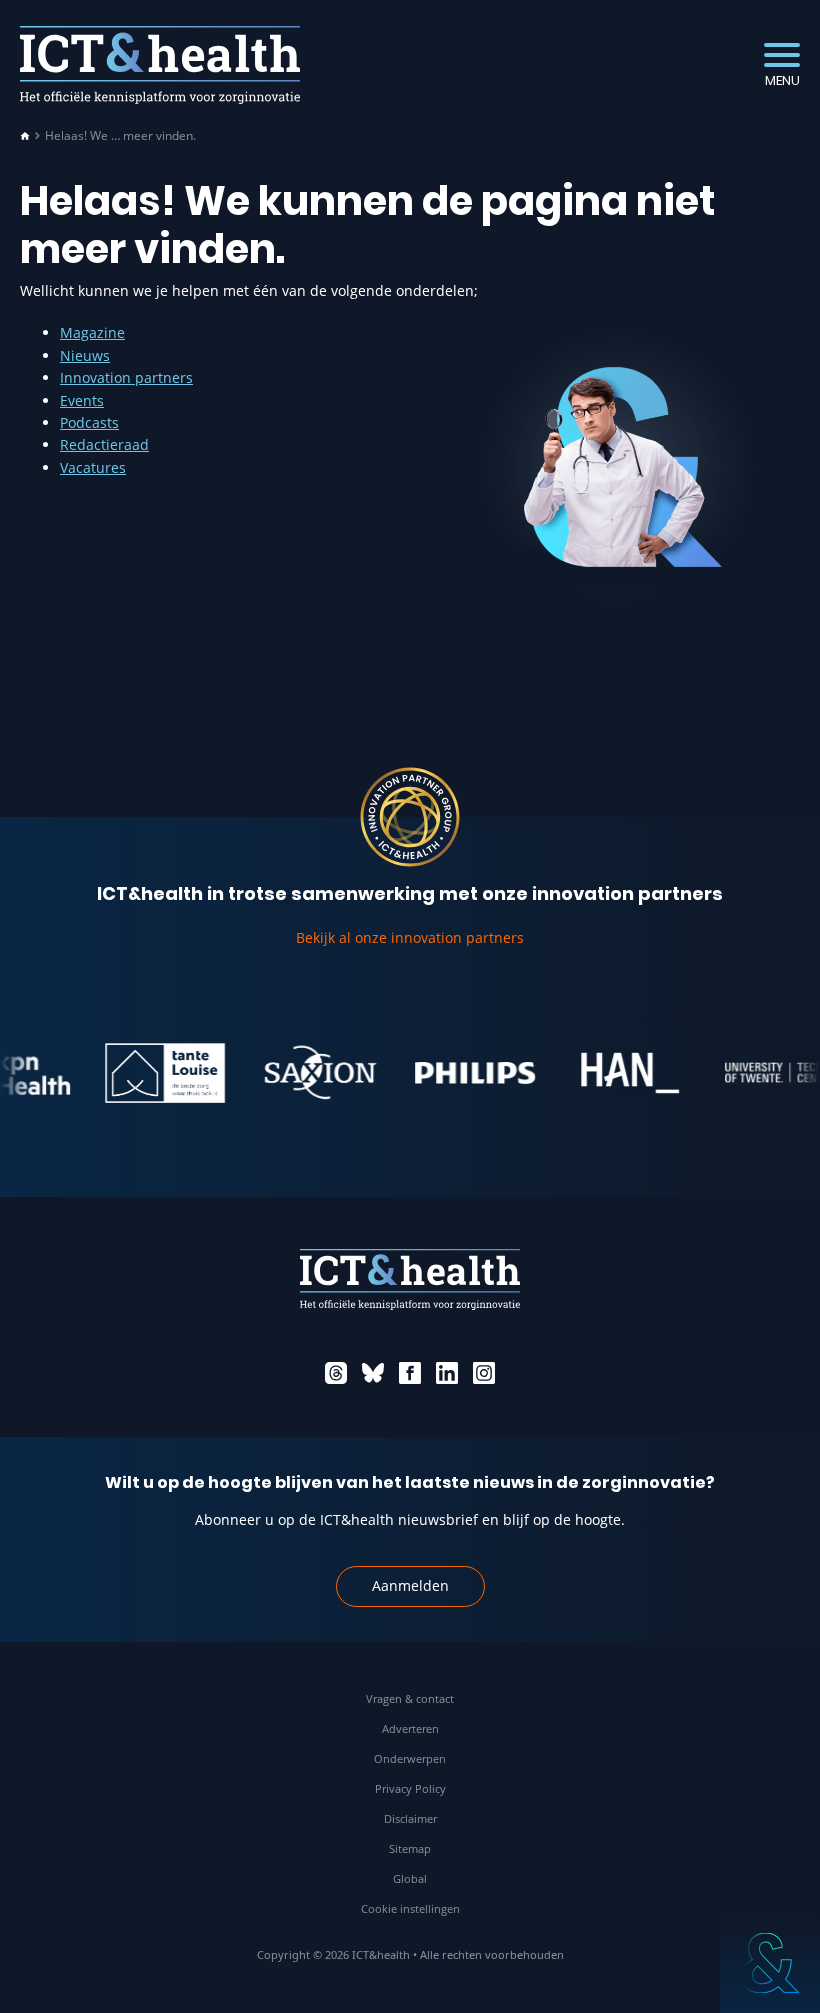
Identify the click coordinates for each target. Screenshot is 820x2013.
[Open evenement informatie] (770, 1963)
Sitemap (410, 1848)
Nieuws (85, 355)
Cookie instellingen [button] (410, 1908)
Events (82, 400)
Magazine (92, 332)
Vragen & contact (410, 1698)
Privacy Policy (410, 1788)
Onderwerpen (410, 1758)
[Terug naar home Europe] (160, 64)
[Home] (25, 136)
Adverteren (410, 1728)
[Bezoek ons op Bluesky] (373, 1373)
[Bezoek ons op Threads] (336, 1373)
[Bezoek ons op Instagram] (484, 1373)
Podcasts (89, 422)
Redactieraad (104, 444)
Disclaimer (410, 1818)
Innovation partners (126, 377)
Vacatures (93, 467)
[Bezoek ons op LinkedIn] (447, 1373)
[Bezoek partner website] (150, 1073)
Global (410, 1878)
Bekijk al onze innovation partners (410, 937)
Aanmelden (410, 1585)
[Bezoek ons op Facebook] (410, 1373)
